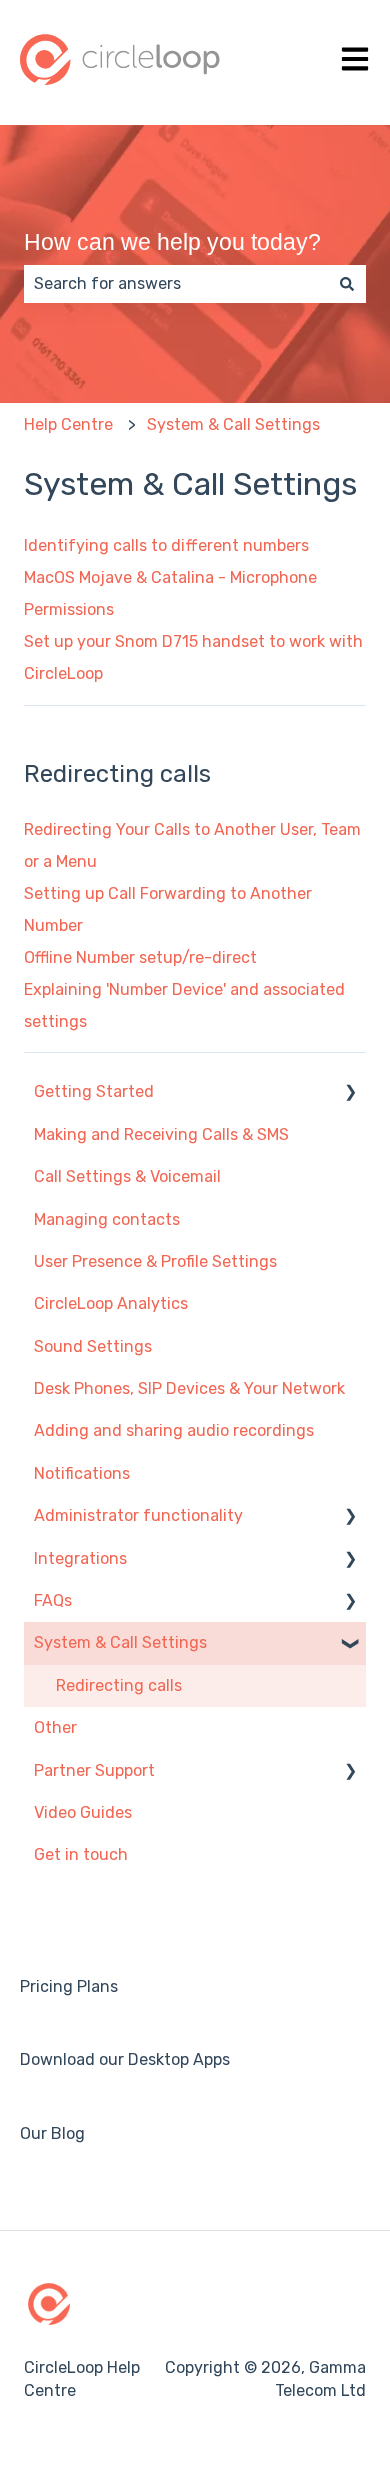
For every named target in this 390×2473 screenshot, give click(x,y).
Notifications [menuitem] (82, 1473)
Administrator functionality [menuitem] (138, 1515)
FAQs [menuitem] (53, 1600)
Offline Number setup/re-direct (140, 957)
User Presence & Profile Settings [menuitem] (155, 1261)
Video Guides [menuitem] (83, 1812)
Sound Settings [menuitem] (93, 1346)
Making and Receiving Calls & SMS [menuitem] (161, 1134)
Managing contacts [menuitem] (107, 1219)
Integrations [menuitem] (80, 1558)
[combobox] (176, 284)
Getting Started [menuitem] (94, 1091)
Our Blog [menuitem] (52, 2133)
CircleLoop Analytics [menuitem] (111, 1303)
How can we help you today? (172, 242)
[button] (350, 1093)
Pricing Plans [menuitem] (69, 1986)
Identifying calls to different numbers (166, 545)
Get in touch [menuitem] (81, 1854)
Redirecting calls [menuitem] (119, 1685)
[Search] (347, 284)
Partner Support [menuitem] (94, 1770)
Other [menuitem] (55, 1727)
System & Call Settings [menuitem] (120, 1642)
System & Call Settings (233, 424)
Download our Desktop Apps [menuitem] (125, 2059)
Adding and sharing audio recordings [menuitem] (174, 1430)
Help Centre (68, 424)
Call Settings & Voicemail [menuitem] (127, 1176)
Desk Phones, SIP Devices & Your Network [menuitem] (189, 1388)
